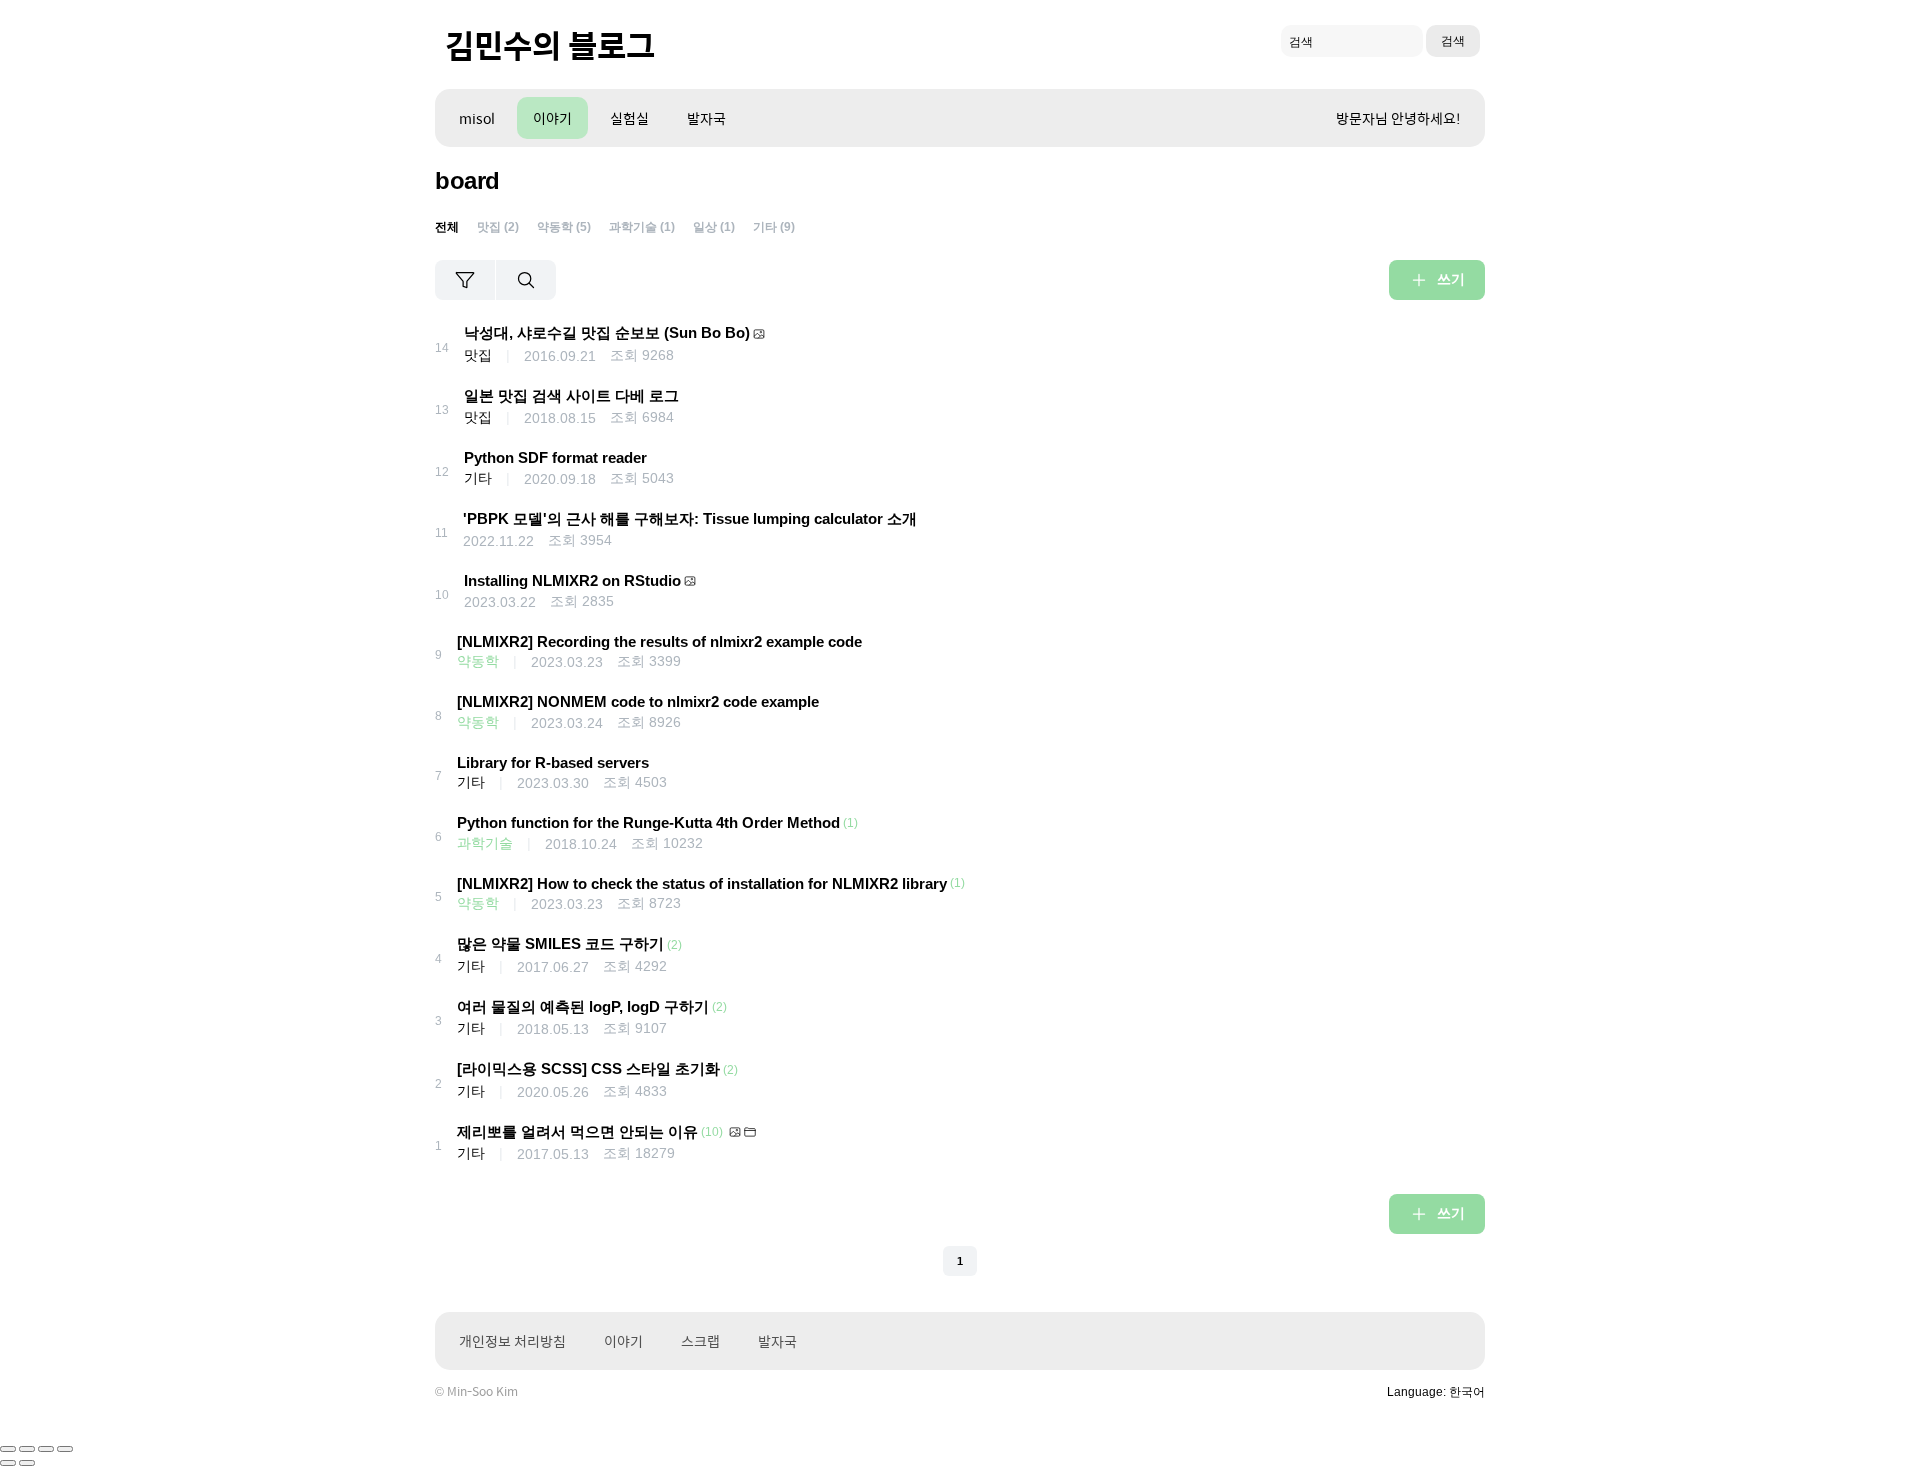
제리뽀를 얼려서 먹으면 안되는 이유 (577, 1131)
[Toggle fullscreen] (46, 1449)
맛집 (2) (498, 227)
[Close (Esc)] (8, 1449)
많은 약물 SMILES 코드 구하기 (560, 943)
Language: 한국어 (1436, 1392)
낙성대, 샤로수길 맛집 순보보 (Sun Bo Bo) (607, 332)
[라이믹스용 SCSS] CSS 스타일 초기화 (588, 1068)
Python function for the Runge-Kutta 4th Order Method (648, 822)
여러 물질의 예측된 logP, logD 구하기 (583, 1006)
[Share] (27, 1449)
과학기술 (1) (642, 227)
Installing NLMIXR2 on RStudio (572, 580)
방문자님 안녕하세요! (1398, 118)
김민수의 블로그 (550, 44)
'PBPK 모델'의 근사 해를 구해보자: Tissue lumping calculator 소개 (690, 518)
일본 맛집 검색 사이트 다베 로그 (571, 395)
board (467, 180)
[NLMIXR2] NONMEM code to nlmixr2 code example (638, 701)
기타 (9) (774, 227)
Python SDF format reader (555, 457)
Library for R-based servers (553, 762)
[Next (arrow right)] (27, 1463)
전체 (447, 227)
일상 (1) (714, 227)
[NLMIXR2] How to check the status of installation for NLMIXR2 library (702, 883)
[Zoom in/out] (65, 1449)
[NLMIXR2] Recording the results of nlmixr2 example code (659, 641)
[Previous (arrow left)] (8, 1463)
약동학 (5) (564, 227)
